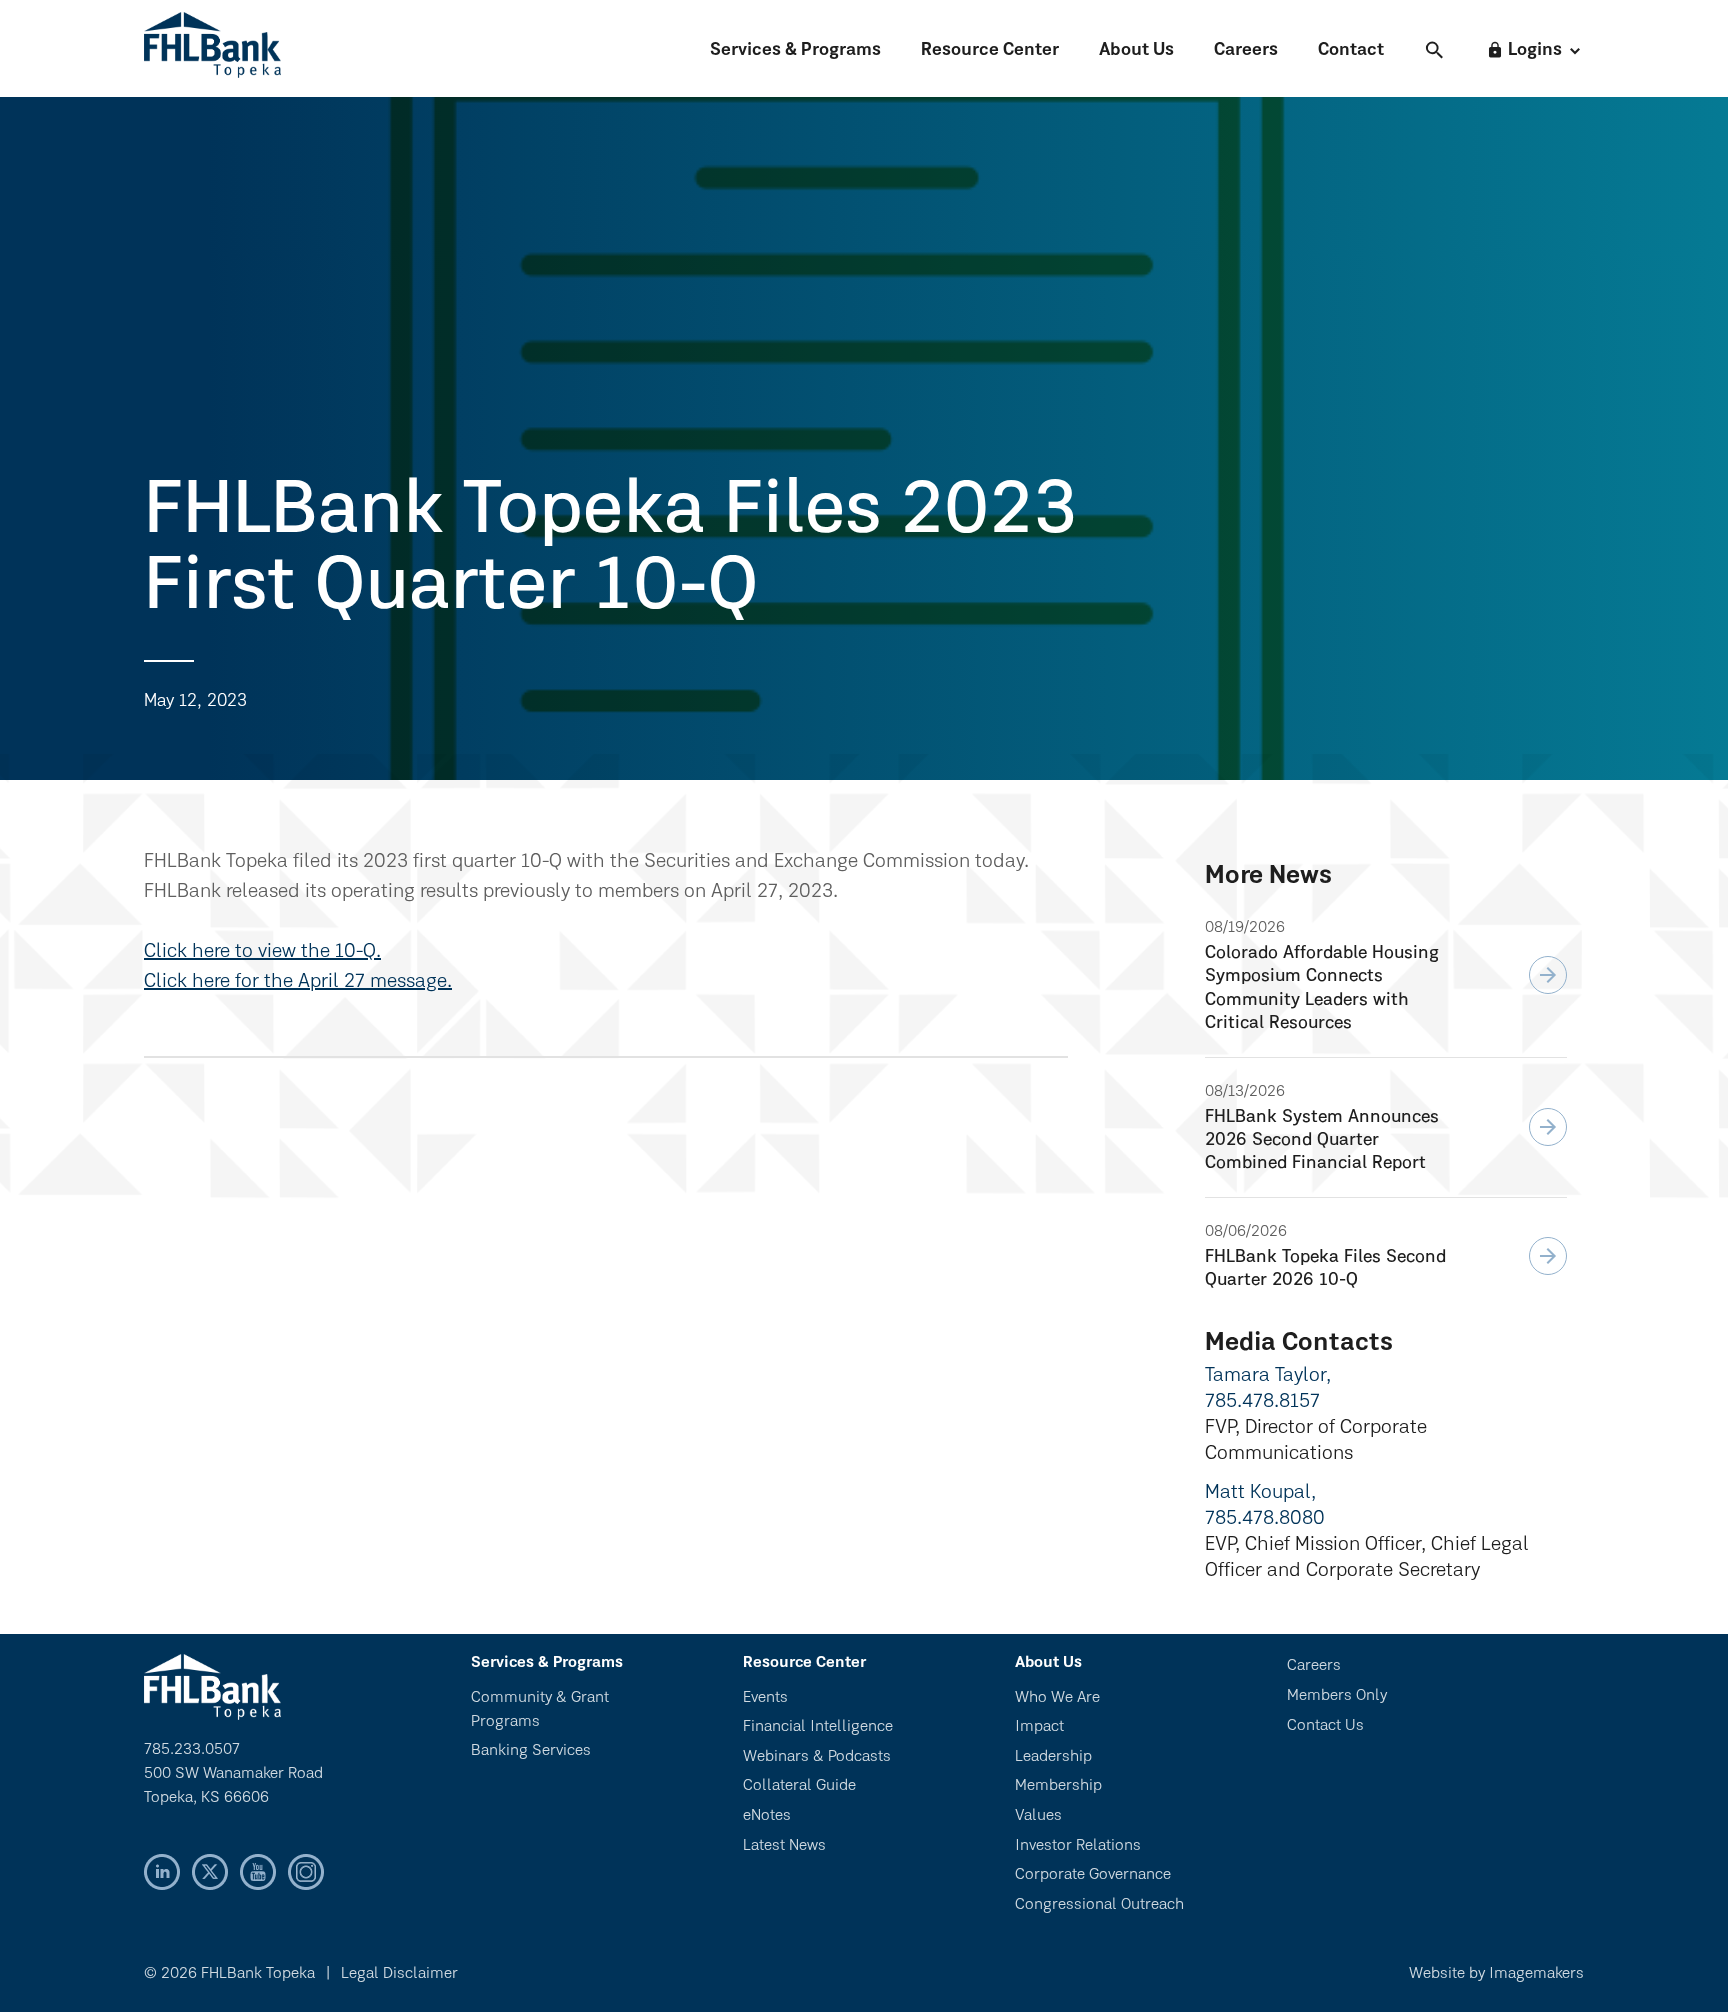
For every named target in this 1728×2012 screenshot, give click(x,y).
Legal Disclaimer (399, 1974)
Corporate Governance (1093, 1875)
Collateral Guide (799, 1786)
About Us (1136, 51)
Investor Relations (1078, 1846)
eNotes (767, 1816)
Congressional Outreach (1099, 1905)
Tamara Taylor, (1268, 1376)
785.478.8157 (1262, 1402)
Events (765, 1698)
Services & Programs (795, 51)
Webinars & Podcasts (817, 1757)
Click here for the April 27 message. (298, 982)
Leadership (1053, 1757)
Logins (1524, 50)
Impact (1039, 1727)
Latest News (784, 1846)
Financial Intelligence (818, 1727)
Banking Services (531, 1751)
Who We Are (1057, 1698)
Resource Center (990, 51)
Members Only (1337, 1696)
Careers (1246, 51)
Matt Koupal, (1260, 1493)
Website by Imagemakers (1496, 1974)
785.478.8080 (1265, 1519)
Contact (1351, 51)
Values (1038, 1816)
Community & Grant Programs (540, 1710)
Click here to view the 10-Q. (262, 952)
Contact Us (1325, 1726)
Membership (1058, 1786)
